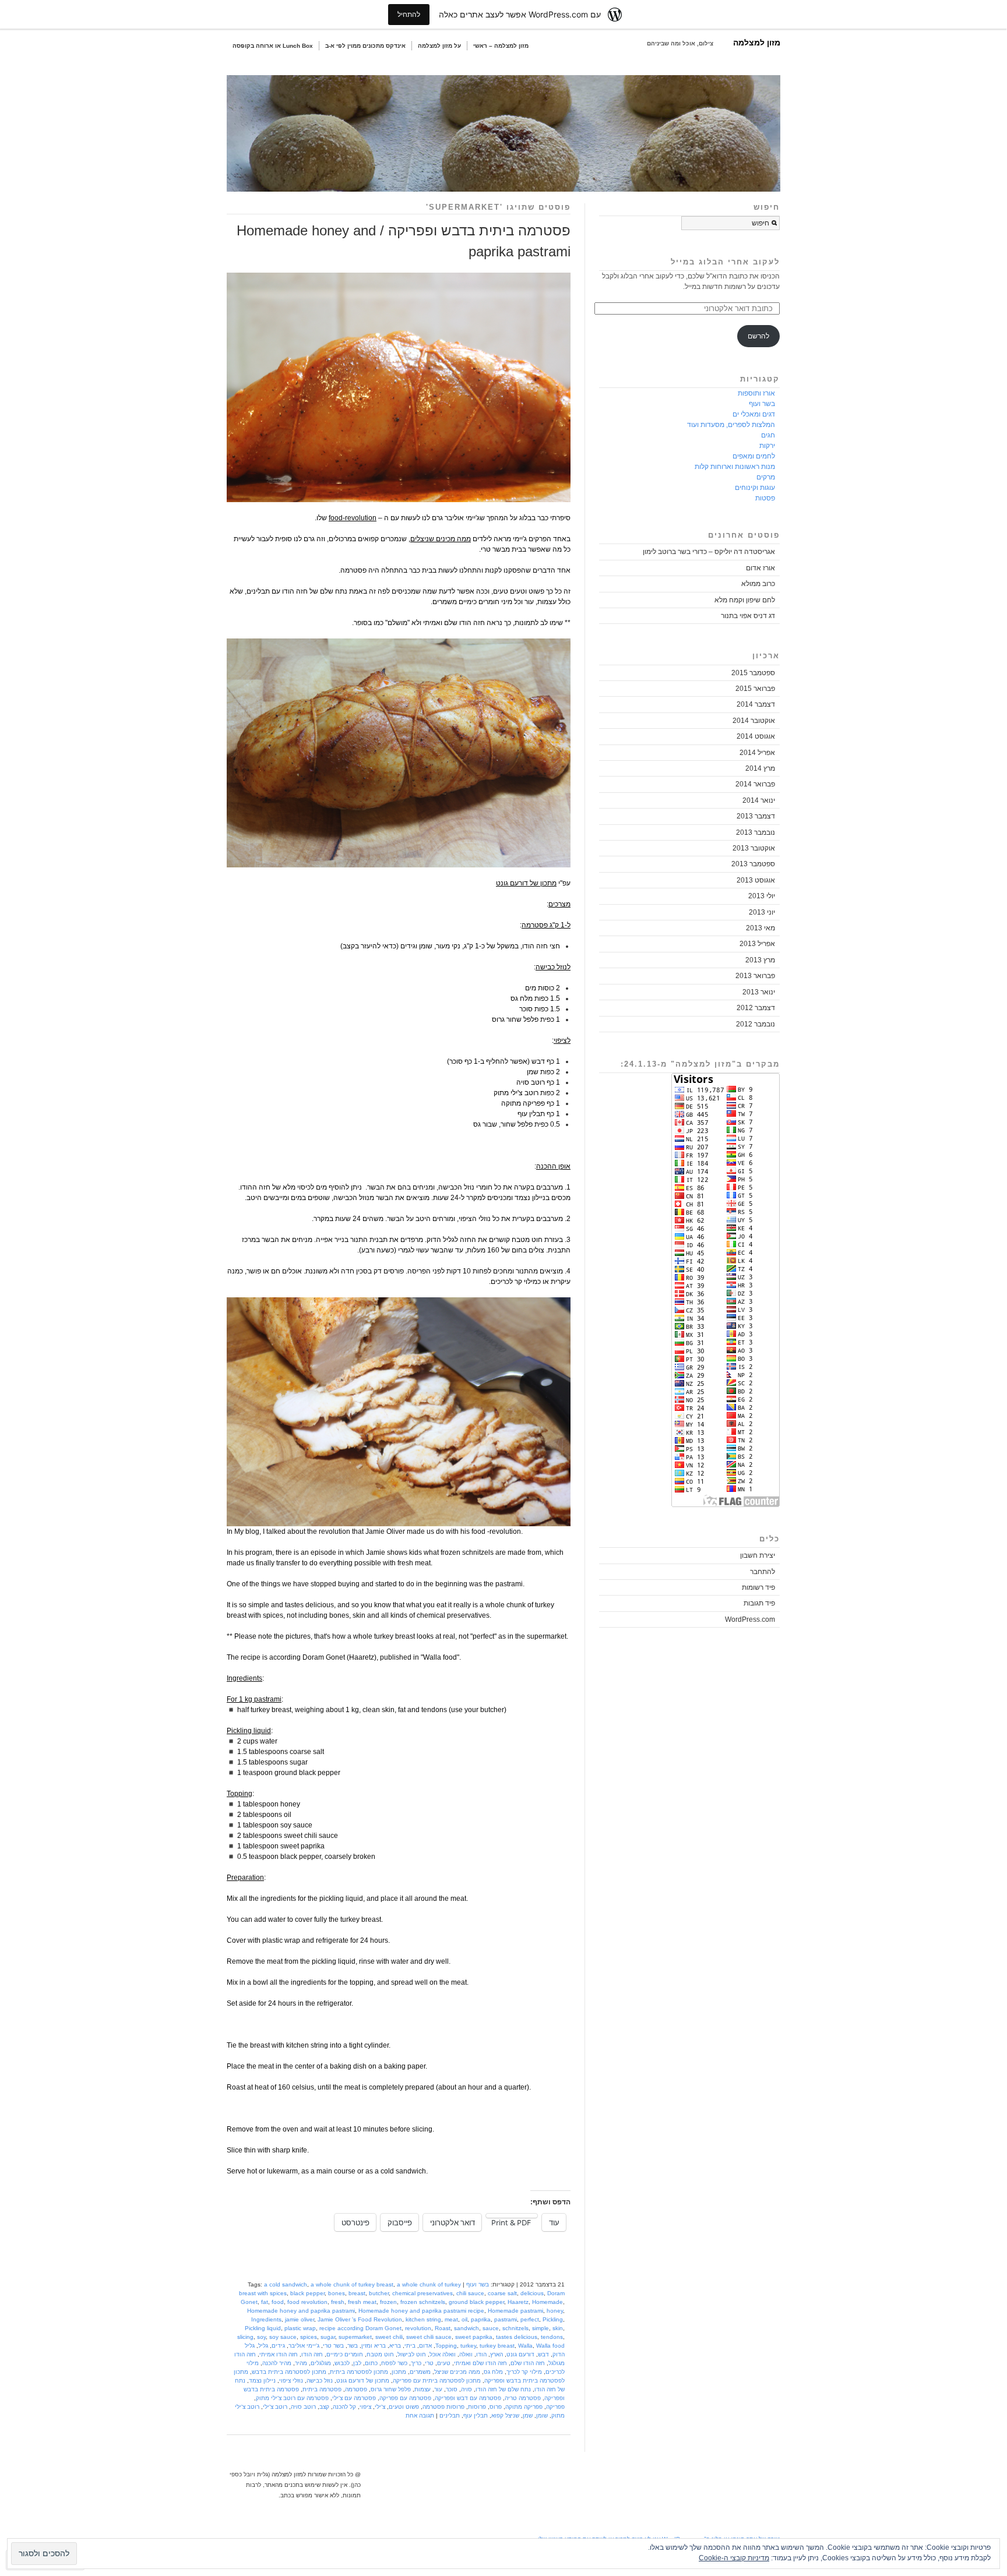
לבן (357, 2363)
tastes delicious (517, 2337)
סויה (466, 2389)
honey (555, 2311)
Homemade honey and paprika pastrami (301, 2311)
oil (464, 2319)
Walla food (550, 2346)
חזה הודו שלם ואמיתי (480, 2363)
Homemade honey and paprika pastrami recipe (421, 2311)
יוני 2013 (762, 912)
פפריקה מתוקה (524, 2407)
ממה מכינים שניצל (457, 2372)
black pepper (307, 2293)
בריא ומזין (374, 2346)
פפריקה (555, 2407)
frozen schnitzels (423, 2302)
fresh (338, 2302)
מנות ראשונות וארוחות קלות (735, 467)
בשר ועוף (478, 2284)
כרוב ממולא (758, 584)
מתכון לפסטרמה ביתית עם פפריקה (437, 2381)
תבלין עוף (476, 2416)
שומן (542, 2416)
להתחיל (409, 14)
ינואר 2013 (759, 992)
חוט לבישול (412, 2354)
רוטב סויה (303, 2407)
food (278, 2302)
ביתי (410, 2346)
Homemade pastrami (515, 2311)
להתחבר (763, 1572)
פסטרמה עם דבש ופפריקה (468, 2398)
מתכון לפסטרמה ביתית (359, 2372)
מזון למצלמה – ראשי (501, 46)
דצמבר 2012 (756, 1008)
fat (265, 2302)
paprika (481, 2319)
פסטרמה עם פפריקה (405, 2398)
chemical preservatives (422, 2293)
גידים (278, 2346)
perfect (530, 2319)
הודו (481, 2354)
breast (357, 2293)
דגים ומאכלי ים (754, 414)
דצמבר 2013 (756, 816)
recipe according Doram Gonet (360, 2328)
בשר (353, 2346)
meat (451, 2319)
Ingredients (266, 2319)
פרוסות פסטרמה (443, 2407)
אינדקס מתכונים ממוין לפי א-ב (365, 46)
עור (438, 2389)
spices (309, 2337)
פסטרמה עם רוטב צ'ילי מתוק (292, 2398)
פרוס (496, 2407)
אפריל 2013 (757, 944)
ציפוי (365, 2407)
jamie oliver (300, 2319)
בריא (395, 2346)
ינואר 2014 (759, 800)
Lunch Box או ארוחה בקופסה (273, 46)
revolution (418, 2328)
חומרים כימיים (345, 2354)
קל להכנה (344, 2407)
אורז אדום (760, 568)
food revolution (307, 2302)
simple (541, 2328)
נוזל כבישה (320, 2381)
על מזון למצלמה (439, 46)
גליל (263, 2346)
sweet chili (389, 2337)
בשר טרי (333, 2346)
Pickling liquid (263, 2328)
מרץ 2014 (760, 768)
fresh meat (362, 2302)
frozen (388, 2302)
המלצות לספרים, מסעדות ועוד (731, 425)
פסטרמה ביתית (322, 2389)
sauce (491, 2328)
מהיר (301, 2363)
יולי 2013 (762, 896)
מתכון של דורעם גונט (363, 2381)
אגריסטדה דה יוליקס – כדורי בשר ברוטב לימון (709, 552)
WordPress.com (750, 1619)
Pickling (553, 2319)
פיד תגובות (759, 1603)
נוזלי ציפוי (291, 2381)
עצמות (422, 2389)
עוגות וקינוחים (755, 488)
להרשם (758, 336)
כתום (371, 2363)
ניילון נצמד (262, 2381)
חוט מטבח (380, 2354)
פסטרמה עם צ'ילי (354, 2398)
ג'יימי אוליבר (304, 2346)
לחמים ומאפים (754, 456)
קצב (324, 2407)
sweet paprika (474, 2337)
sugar (328, 2337)
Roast (443, 2328)
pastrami (506, 2319)
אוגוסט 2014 (756, 736)
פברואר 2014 (755, 784)
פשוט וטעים (404, 2407)
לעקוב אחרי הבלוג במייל (725, 262)
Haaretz (518, 2302)
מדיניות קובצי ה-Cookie (734, 2558)
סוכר (452, 2389)
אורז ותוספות (756, 393)
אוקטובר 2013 (754, 848)
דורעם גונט (520, 2354)
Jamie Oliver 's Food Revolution (360, 2319)
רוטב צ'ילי (275, 2407)
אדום (425, 2346)
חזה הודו (312, 2354)
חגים (768, 435)
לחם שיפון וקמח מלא (745, 600)
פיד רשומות (758, 1587)
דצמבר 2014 (756, 704)
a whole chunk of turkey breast (352, 2284)
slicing (245, 2337)
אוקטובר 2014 (754, 721)
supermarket (355, 2337)
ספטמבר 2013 (753, 864)
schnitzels (515, 2328)
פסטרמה (356, 2389)
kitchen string (423, 2319)
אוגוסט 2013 (756, 880)
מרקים (766, 477)
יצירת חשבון (758, 1555)
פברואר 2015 (755, 689)
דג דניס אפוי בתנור (748, 616)
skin (558, 2328)
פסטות (765, 498)
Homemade (547, 2302)
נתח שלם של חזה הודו (503, 2389)
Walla (525, 2346)
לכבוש (342, 2363)
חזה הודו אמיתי (279, 2354)
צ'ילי (380, 2407)
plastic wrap (300, 2328)
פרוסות (477, 2407)
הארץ (497, 2354)
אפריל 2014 (757, 753)
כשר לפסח (394, 2363)
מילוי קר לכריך (524, 2372)
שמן (528, 2416)
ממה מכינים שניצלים (441, 539)
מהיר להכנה (277, 2363)
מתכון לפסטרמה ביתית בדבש (289, 2372)
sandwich (466, 2328)
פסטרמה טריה (523, 2398)
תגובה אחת (420, 2416)
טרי (429, 2363)
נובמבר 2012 (756, 1024)
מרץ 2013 (760, 960)
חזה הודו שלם (528, 2363)
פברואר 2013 (755, 976)
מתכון (399, 2372)
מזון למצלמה (757, 43)
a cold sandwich (286, 2284)
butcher (379, 2293)
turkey (468, 2346)
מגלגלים (321, 2363)
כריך (416, 2363)
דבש (543, 2354)
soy (261, 2337)
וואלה (466, 2354)
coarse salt (502, 2293)
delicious (532, 2293)
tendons (552, 2337)
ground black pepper (476, 2302)
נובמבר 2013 (756, 832)
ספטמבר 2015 (753, 673)
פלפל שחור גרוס (391, 2389)
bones (337, 2293)
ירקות (767, 446)
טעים (444, 2363)
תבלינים (450, 2416)
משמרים (420, 2372)
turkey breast (497, 2346)
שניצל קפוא (505, 2416)
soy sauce (283, 2337)
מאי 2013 (760, 928)
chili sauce (470, 2293)
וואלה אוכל (443, 2354)
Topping (446, 2346)
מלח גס (493, 2372)
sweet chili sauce (429, 2337)
